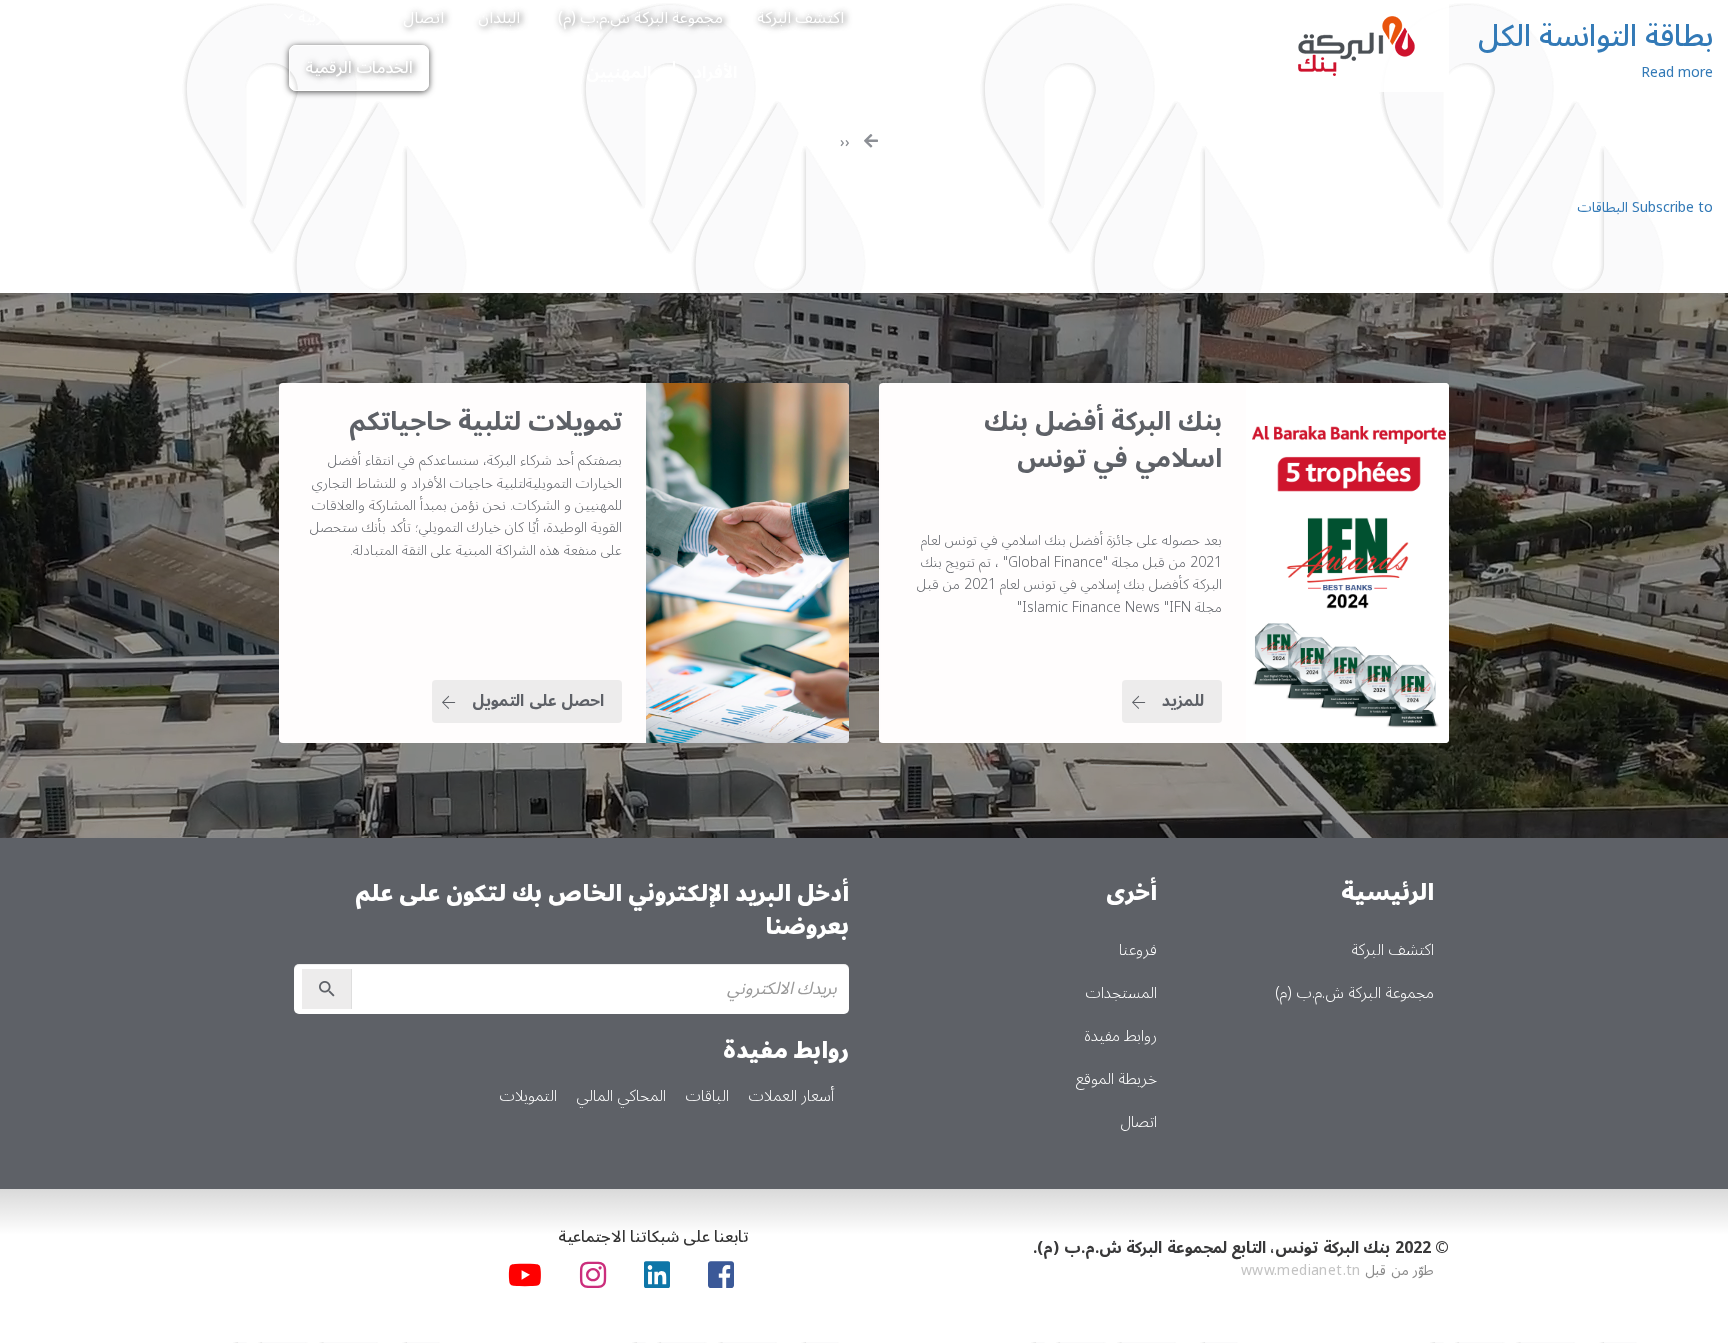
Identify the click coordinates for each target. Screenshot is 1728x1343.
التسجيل (327, 989)
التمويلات (528, 1096)
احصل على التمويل (538, 701)
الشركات (512, 73)
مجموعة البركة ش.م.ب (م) (640, 18)
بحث (380, 12)
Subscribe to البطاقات (1645, 207)
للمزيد (1183, 701)
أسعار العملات (791, 1096)
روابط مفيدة (1120, 1036)
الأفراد (715, 73)
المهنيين (618, 73)
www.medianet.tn (1301, 1270)
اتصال (423, 18)
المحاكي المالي (621, 1096)
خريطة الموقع (1116, 1079)
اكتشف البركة (800, 18)
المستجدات (1121, 993)
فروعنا (1138, 950)
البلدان (499, 18)
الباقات (707, 1096)
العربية (318, 17)
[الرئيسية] (1357, 46)
